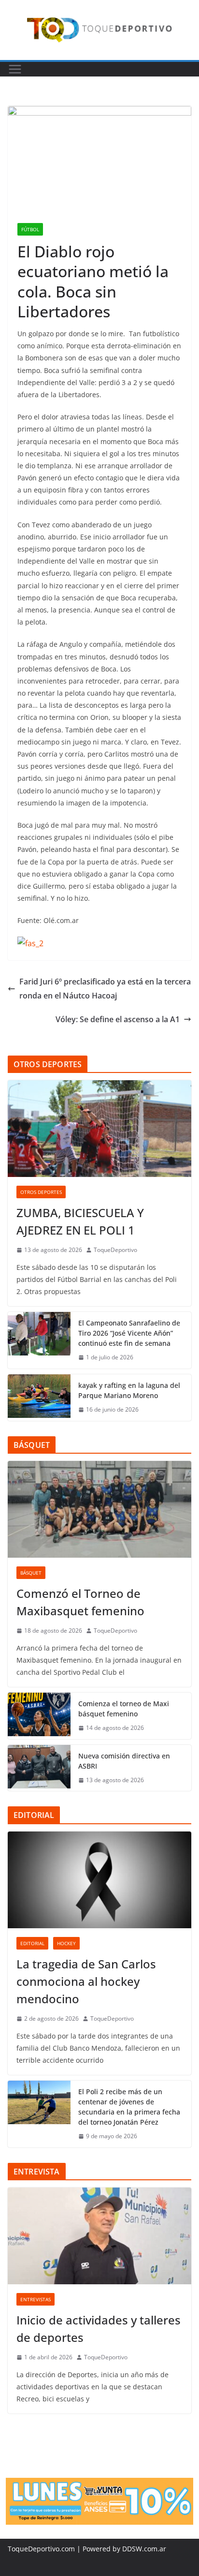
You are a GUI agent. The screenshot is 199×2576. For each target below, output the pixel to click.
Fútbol (30, 229)
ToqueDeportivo (115, 1250)
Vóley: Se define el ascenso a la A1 (118, 1019)
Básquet (31, 1573)
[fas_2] (30, 943)
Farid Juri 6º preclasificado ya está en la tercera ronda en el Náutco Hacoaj (105, 989)
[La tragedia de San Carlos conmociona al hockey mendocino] (99, 1880)
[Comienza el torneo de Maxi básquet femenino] (39, 1716)
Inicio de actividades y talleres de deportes (99, 2329)
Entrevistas (36, 2299)
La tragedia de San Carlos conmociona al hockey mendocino (86, 1981)
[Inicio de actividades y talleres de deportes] (99, 2236)
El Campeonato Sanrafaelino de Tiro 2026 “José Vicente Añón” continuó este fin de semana (129, 1333)
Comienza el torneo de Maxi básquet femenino (124, 1709)
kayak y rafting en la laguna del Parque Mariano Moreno (129, 1390)
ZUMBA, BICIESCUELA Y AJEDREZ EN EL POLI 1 (80, 1221)
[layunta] (99, 2485)
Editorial (32, 1943)
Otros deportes (41, 1192)
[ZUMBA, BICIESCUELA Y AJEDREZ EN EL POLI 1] (99, 1129)
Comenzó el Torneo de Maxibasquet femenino (80, 1602)
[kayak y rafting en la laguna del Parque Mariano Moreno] (39, 1398)
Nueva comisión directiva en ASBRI (124, 1761)
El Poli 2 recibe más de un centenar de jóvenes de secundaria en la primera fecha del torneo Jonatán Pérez (129, 2107)
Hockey (66, 1943)
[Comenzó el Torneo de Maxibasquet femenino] (99, 1509)
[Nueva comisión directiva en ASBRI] (39, 1768)
